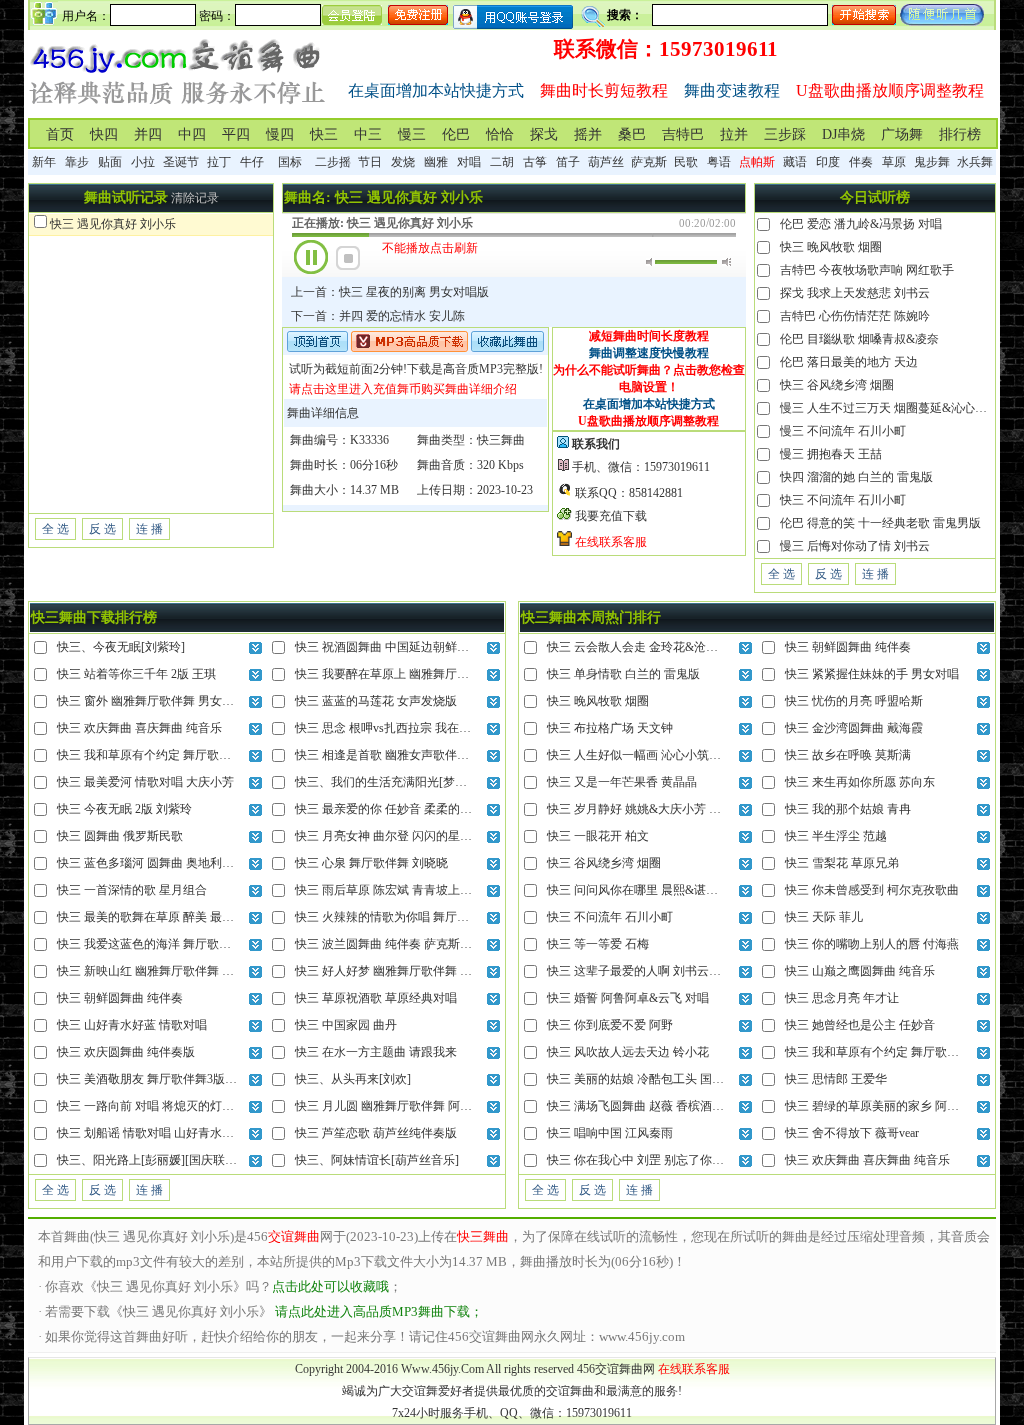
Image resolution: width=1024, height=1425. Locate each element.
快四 (104, 134)
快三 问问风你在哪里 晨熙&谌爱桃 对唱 (652, 890)
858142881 (656, 493)
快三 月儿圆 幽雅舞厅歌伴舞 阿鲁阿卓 (395, 1106)
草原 (894, 162)
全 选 (55, 529)
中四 (192, 134)
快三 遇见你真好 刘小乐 (113, 224)
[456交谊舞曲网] (178, 108)
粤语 (719, 162)
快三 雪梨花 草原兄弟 (842, 863)
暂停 (311, 257)
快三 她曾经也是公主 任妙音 (860, 1025)
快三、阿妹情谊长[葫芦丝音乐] (377, 1160)
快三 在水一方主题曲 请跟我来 (376, 1052)
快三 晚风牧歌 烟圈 (831, 247)
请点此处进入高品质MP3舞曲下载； (379, 1311)
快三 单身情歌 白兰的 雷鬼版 (623, 674)
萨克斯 (649, 162)
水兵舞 (975, 162)
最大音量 (726, 262)
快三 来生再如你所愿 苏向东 (860, 782)
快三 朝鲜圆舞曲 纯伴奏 (120, 998)
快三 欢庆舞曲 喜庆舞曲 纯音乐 (139, 728)
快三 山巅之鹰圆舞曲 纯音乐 (860, 971)
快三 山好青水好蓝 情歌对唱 (132, 1025)
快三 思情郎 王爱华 (836, 1079)
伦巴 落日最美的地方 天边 (849, 362)
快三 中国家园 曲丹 (346, 1025)
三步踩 (785, 134)
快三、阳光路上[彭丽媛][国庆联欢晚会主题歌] (179, 1160)
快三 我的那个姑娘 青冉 (848, 809)
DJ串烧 (843, 134)
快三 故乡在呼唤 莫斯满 (848, 755)
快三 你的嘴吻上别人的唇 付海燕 (872, 944)
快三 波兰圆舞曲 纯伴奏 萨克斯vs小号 (395, 944)
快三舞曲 (501, 440)
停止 (348, 258)
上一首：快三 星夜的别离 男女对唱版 (390, 292)
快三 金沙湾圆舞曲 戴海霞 (854, 728)
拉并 (734, 134)
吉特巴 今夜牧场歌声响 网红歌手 (867, 270)
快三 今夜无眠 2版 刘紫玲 (124, 809)
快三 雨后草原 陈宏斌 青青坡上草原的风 (401, 890)
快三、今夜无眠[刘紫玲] (121, 647)
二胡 (502, 162)
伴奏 (861, 162)
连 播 (149, 529)
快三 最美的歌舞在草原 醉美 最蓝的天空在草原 (181, 917)
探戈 (544, 134)
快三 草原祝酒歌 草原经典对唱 (376, 998)
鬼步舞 (932, 162)
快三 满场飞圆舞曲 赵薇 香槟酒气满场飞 (653, 1106)
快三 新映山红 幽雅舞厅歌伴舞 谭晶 (151, 971)
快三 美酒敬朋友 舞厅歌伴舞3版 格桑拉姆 (166, 1079)
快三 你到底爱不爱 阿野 (610, 1025)
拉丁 (219, 162)
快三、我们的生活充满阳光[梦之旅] (389, 782)
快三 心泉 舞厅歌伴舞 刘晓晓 (371, 863)
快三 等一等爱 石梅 (598, 944)
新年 (44, 162)
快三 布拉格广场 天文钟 (610, 728)
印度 (828, 162)
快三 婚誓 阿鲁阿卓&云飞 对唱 (628, 998)
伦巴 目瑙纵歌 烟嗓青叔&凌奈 (859, 339)
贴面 (110, 162)
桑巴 (632, 134)
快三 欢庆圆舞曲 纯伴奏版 (126, 1052)
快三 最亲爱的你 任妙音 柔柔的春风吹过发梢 (413, 809)
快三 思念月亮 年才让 (842, 998)
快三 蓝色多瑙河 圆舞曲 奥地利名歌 (151, 863)
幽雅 (436, 162)
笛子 (568, 162)
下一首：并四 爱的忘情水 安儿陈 (378, 316)
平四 (236, 134)
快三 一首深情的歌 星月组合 (132, 890)
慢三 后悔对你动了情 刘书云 (855, 546)
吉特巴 (683, 134)
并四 (148, 134)
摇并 (588, 134)
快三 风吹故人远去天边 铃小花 (628, 1052)
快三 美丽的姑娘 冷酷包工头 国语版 (641, 1079)
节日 (370, 162)
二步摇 (333, 162)
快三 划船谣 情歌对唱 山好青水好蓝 (151, 1133)
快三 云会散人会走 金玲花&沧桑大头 (644, 647)
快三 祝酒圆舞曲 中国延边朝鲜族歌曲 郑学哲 (413, 647)
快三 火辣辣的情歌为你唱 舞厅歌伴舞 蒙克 (407, 917)
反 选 (102, 529)
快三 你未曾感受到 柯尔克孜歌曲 (872, 890)
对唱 (469, 162)
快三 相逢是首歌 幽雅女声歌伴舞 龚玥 (395, 755)
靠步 (77, 162)
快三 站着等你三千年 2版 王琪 (136, 674)
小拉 (143, 162)
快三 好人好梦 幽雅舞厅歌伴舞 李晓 (389, 971)
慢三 (412, 134)
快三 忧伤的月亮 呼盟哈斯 (854, 701)
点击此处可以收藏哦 (330, 1286)
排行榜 (960, 134)
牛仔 (252, 162)
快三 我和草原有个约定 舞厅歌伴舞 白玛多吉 (175, 755)
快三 (324, 134)
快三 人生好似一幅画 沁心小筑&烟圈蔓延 (656, 755)
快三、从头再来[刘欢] (353, 1079)
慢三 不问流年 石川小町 (843, 431)
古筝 (535, 162)
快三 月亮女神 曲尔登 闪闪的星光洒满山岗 (407, 836)
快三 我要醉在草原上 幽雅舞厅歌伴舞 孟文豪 (413, 674)
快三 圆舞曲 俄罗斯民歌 (120, 836)
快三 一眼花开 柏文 (598, 836)
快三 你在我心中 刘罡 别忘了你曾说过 (647, 1160)
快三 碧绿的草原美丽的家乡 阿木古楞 (884, 1106)
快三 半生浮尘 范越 (836, 836)
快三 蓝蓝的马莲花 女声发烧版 (376, 701)
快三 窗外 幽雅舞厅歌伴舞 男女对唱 (151, 701)
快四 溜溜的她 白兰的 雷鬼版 (856, 477)
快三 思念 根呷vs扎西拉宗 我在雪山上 (395, 728)
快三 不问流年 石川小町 (843, 500)
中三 (368, 134)
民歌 (686, 162)
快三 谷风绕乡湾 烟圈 (837, 385)
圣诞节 (181, 162)
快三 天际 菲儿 (824, 917)
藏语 (795, 162)
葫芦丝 (606, 162)
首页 (60, 134)
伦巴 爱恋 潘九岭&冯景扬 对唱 (861, 224)
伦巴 (456, 134)
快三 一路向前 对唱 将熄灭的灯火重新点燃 (169, 1106)
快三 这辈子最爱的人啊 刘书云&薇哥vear (654, 971)
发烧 (403, 162)
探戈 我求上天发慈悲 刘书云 (855, 293)
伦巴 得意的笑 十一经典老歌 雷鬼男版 (880, 523)
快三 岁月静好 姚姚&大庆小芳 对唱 (640, 809)
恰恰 (500, 134)
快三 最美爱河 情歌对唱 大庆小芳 (145, 782)
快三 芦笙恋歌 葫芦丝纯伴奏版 (376, 1133)
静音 (650, 262)
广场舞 (902, 134)
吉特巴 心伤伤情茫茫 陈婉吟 (855, 316)
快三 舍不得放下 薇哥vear (852, 1133)
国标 (290, 162)
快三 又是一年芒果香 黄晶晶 (622, 782)
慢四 (280, 134)
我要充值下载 (611, 516)
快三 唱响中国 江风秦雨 (610, 1133)
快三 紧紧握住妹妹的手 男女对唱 (872, 674)
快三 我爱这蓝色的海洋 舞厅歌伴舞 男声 (163, 944)
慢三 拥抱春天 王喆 (831, 454)
